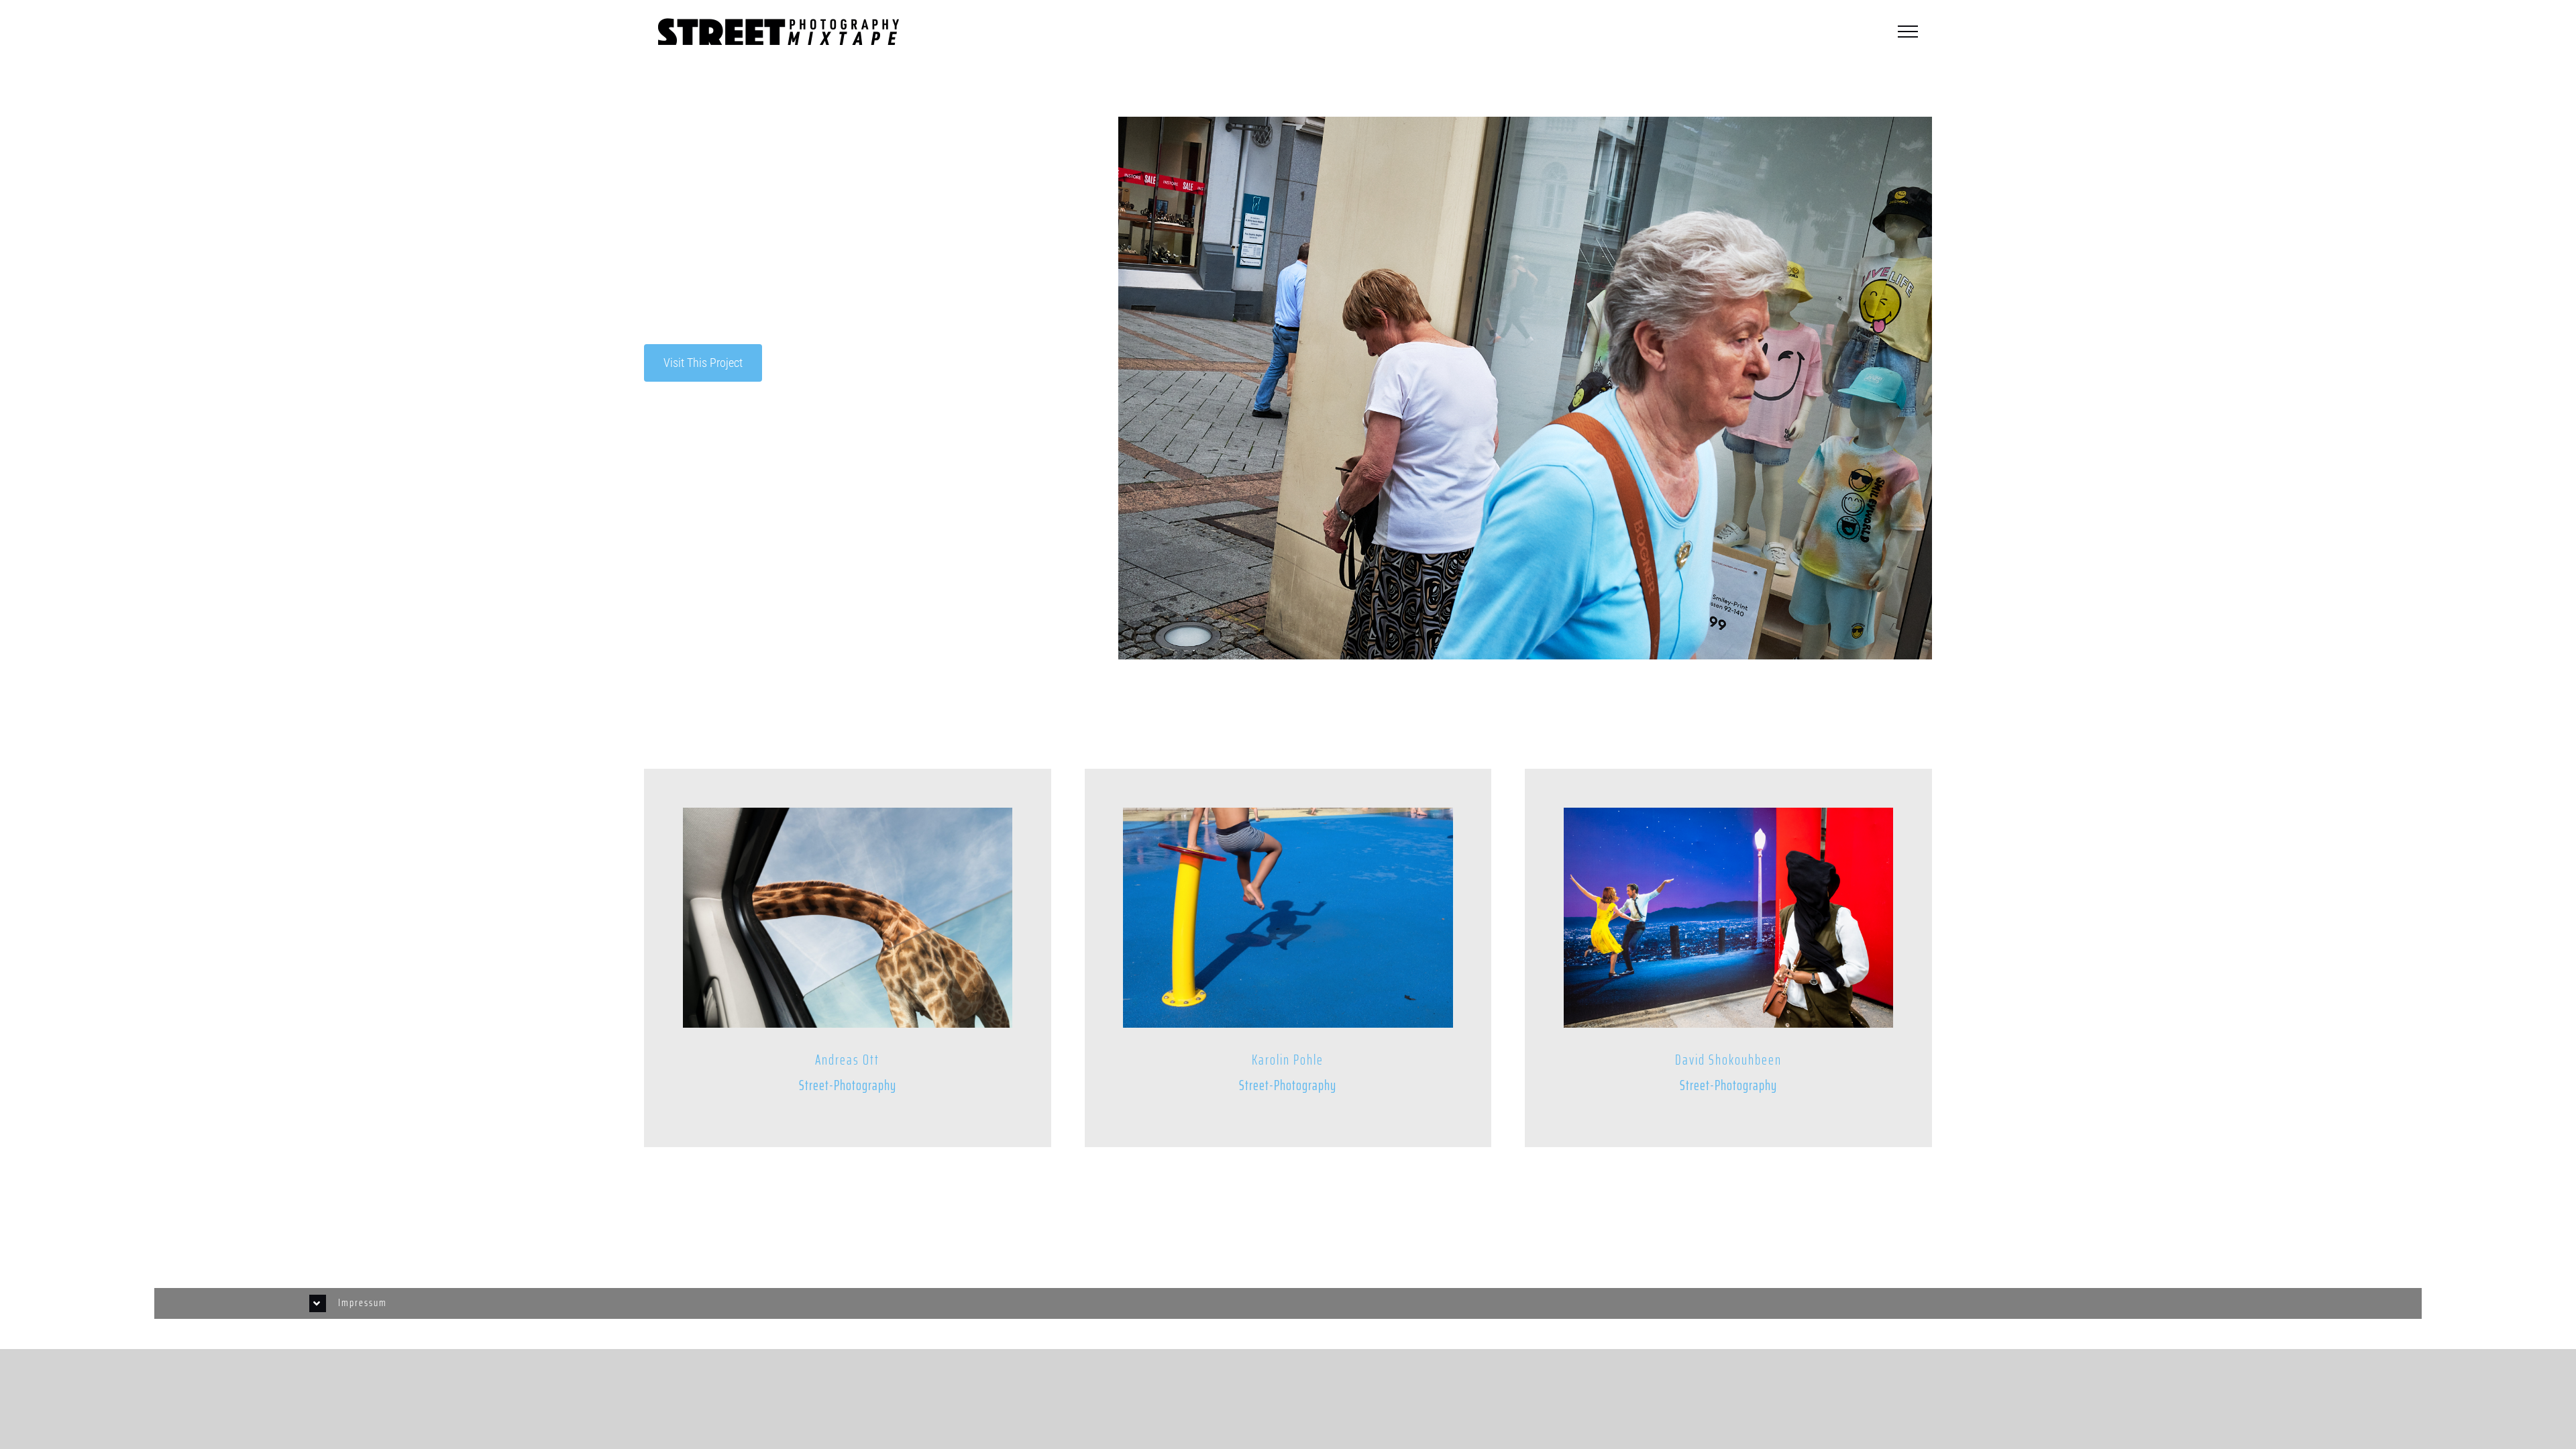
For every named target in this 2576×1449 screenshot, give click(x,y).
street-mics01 (676, 447)
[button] (1288, 1303)
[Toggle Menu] (1908, 32)
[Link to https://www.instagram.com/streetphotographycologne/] (699, 1252)
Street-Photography (715, 471)
